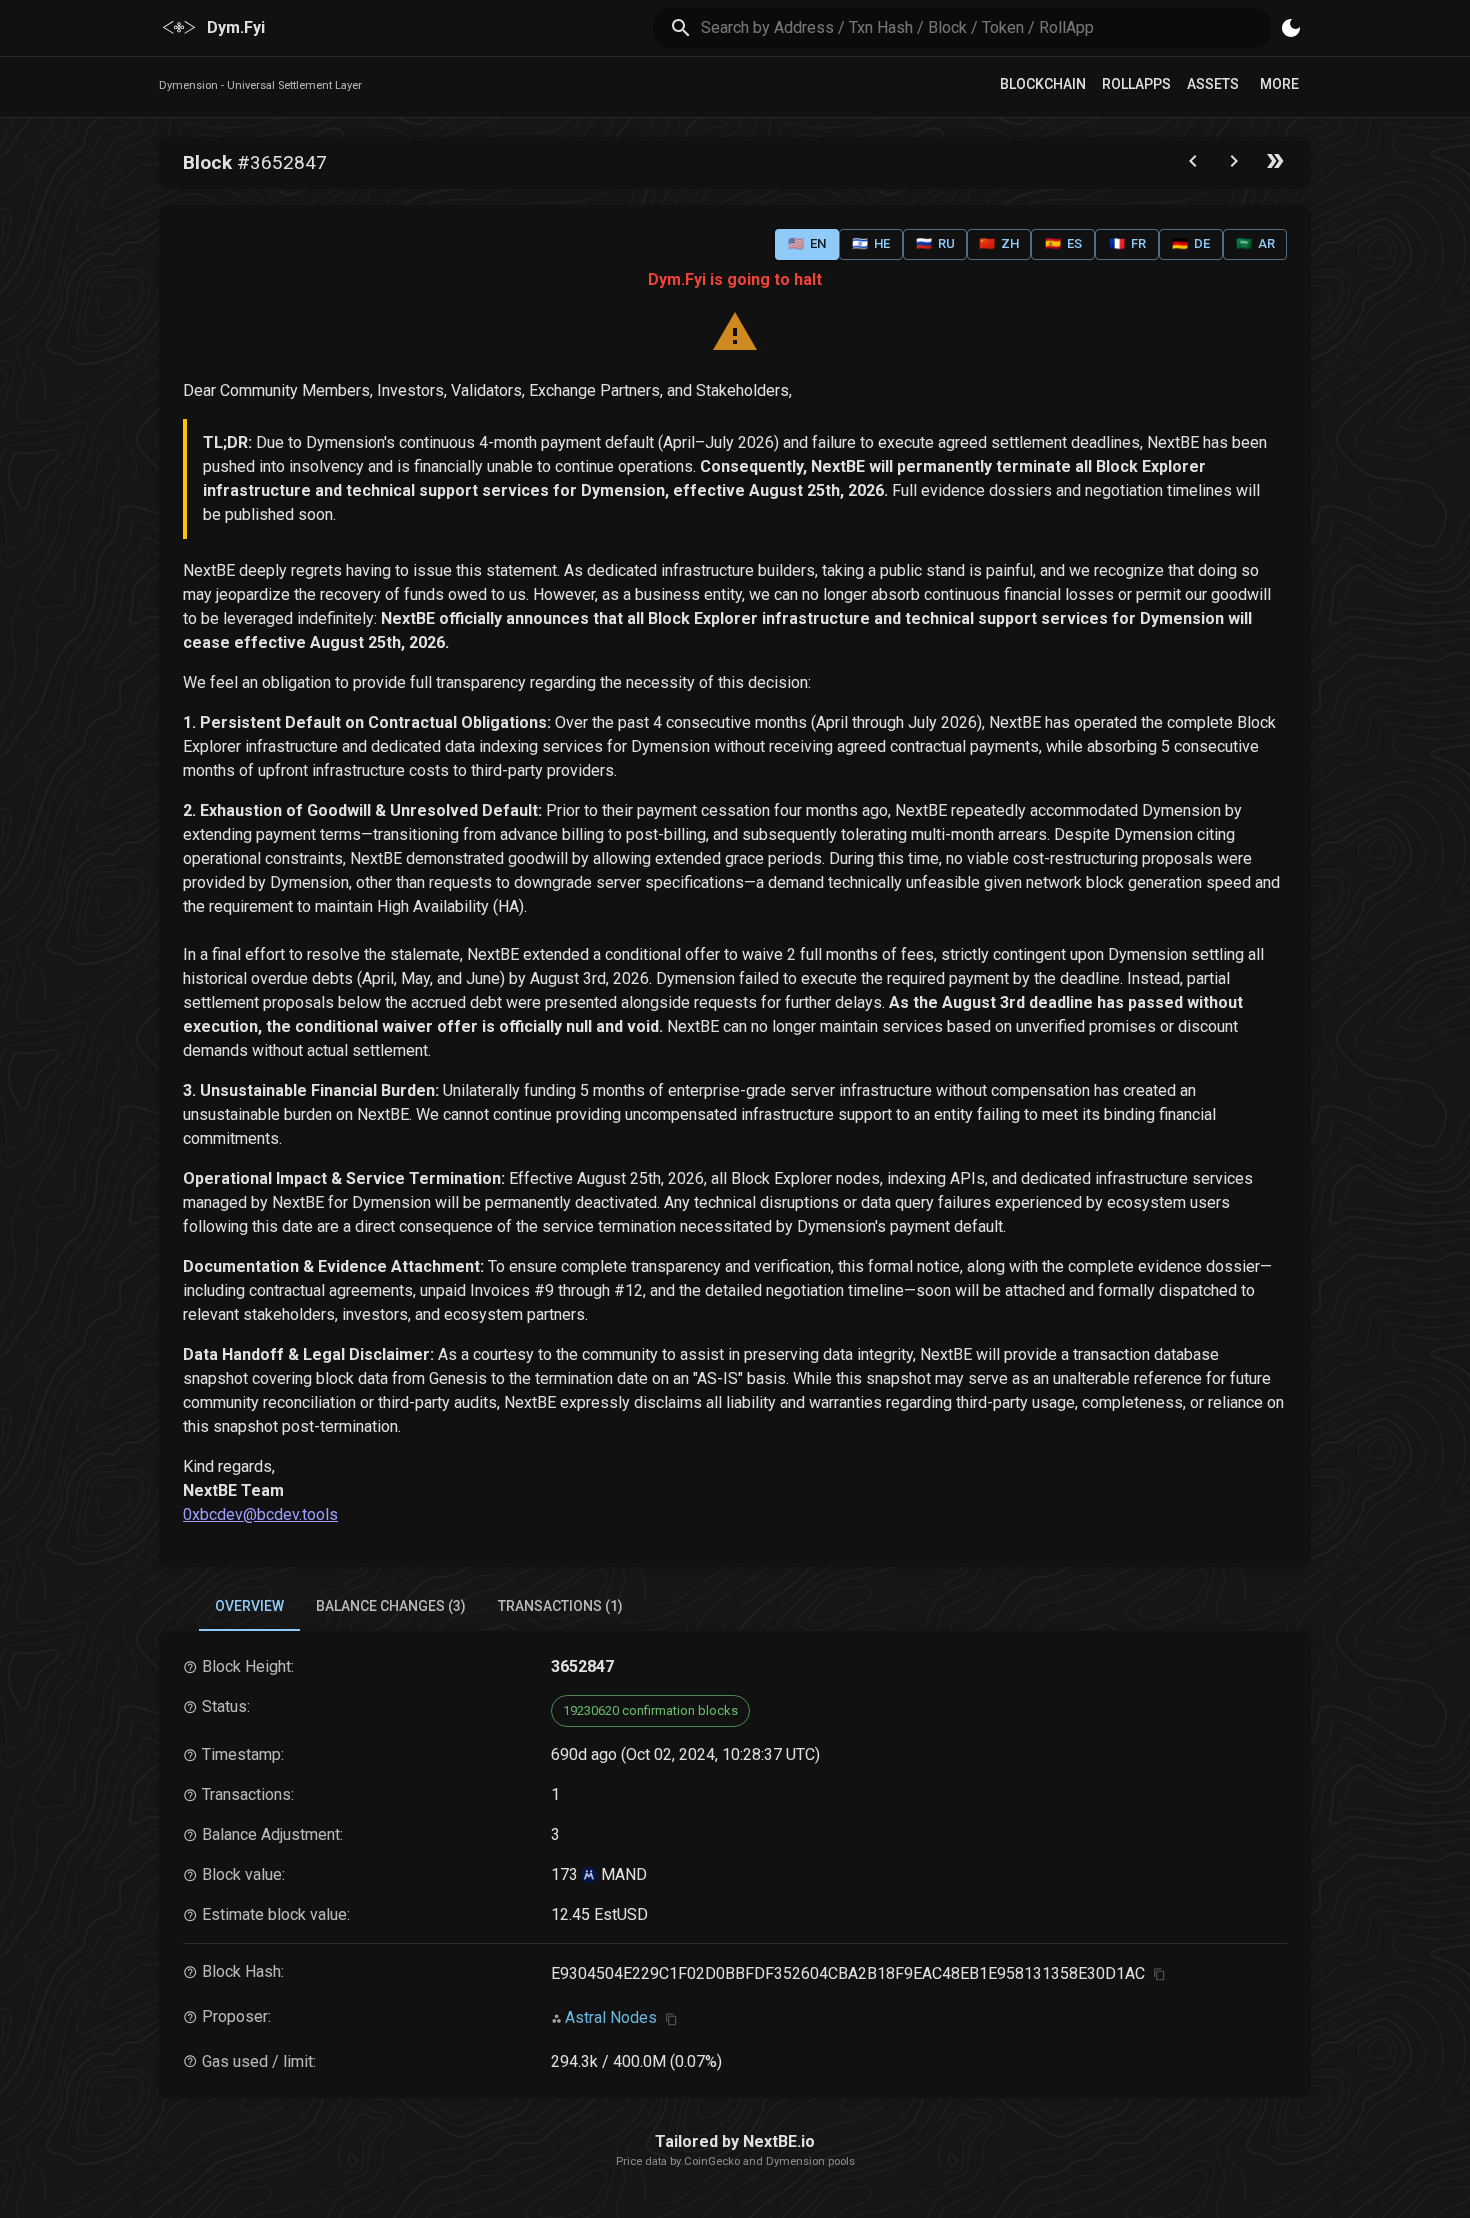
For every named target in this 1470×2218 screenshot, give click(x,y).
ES (1063, 243)
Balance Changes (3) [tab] (391, 1606)
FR (1127, 243)
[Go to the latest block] (1275, 165)
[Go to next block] (1234, 165)
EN (807, 243)
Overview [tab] (249, 1606)
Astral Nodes (611, 2017)
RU (935, 243)
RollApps (1136, 84)
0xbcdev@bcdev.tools (260, 1514)
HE (871, 243)
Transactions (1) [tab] (560, 1606)
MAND (622, 1874)
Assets (1213, 84)
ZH (999, 243)
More (1279, 84)
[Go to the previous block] (1193, 165)
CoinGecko (712, 2161)
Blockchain (1043, 84)
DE (1191, 243)
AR (1255, 243)
